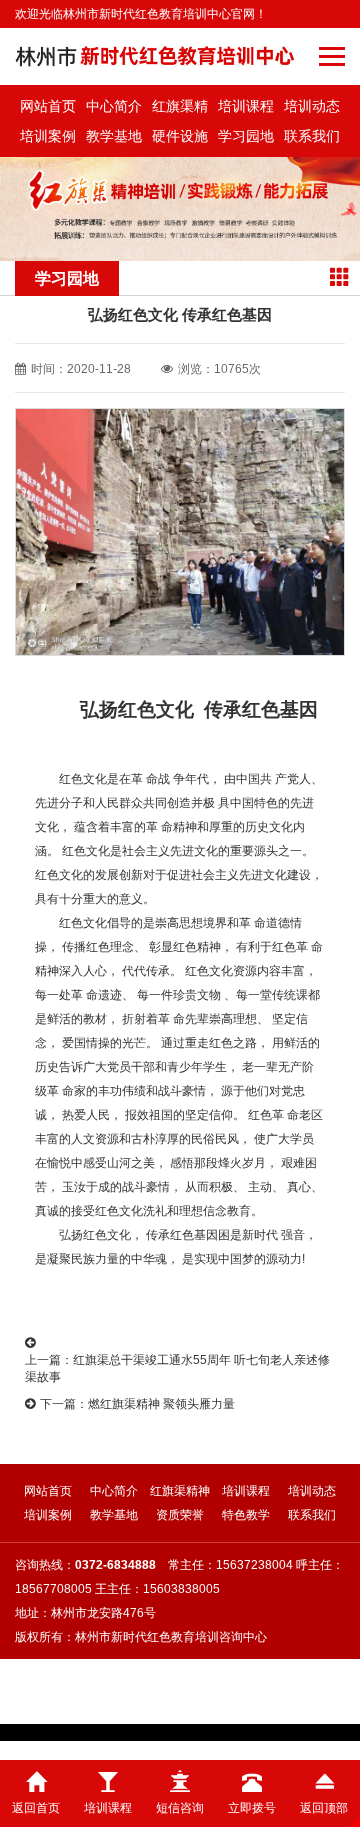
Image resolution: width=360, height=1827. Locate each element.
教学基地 (114, 136)
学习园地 (246, 136)
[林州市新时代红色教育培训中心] (155, 56)
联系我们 (312, 136)
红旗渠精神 (180, 109)
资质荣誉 (180, 1515)
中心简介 (114, 106)
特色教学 (246, 1515)
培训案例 (48, 136)
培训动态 (312, 106)
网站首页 (48, 106)
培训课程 (246, 106)
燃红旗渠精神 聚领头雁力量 (161, 1404)
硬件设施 (180, 136)
